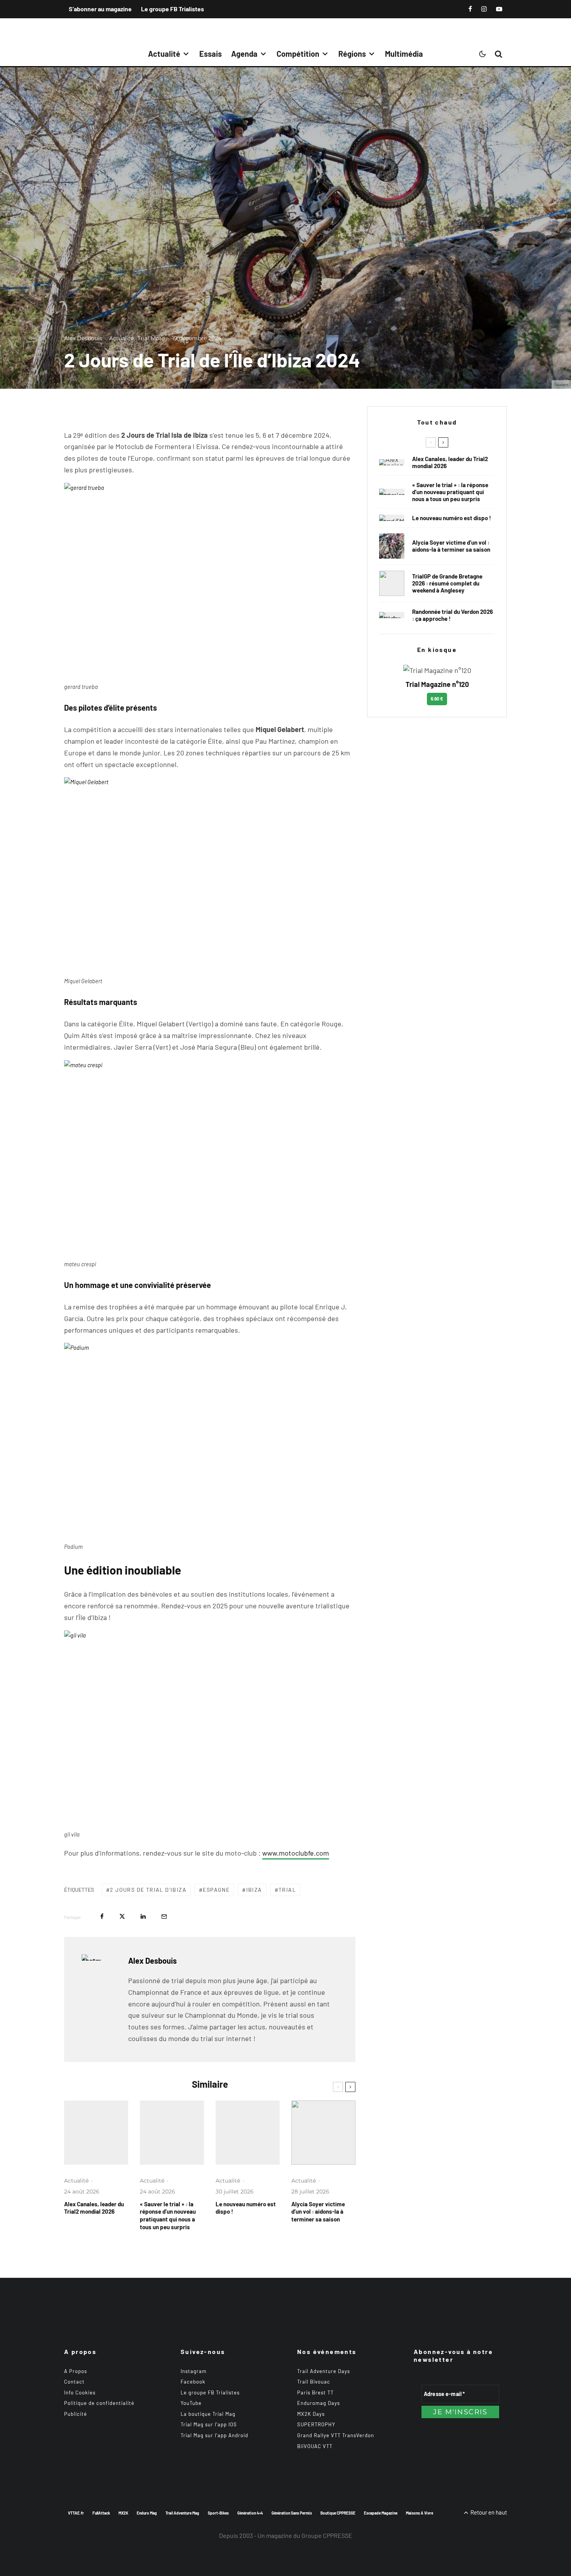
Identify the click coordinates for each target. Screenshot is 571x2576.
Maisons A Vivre (420, 2513)
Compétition (298, 54)
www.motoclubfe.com (296, 1853)
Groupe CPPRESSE (327, 2535)
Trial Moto (151, 338)
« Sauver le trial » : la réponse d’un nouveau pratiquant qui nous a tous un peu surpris (168, 2216)
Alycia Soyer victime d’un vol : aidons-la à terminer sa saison (318, 2212)
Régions (352, 54)
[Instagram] (484, 9)
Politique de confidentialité (99, 2403)
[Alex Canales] (96, 2133)
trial (287, 1890)
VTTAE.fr (76, 2513)
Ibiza (254, 1890)
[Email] (164, 1916)
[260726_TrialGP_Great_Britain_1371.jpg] (323, 2133)
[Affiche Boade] (392, 615)
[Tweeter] (122, 1916)
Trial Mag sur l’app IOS (209, 2424)
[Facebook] (470, 9)
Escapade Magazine (381, 2513)
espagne (216, 1890)
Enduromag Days (319, 2403)
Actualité (164, 54)
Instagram (194, 2371)
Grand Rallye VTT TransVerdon (336, 2435)
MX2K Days (311, 2414)
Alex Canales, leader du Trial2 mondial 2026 (94, 2208)
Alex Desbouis (83, 338)
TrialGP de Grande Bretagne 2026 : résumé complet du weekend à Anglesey (447, 583)
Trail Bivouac (314, 2382)
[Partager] (102, 1916)
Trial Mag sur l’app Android (214, 2435)
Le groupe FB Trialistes (172, 9)
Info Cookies (80, 2392)
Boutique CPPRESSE (338, 2513)
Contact (74, 2382)
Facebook (193, 2382)
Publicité (76, 2414)
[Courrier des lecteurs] (172, 2133)
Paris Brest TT (315, 2392)
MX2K (123, 2513)
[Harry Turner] (392, 583)
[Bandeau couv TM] (248, 2133)
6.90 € (437, 699)
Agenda (244, 54)
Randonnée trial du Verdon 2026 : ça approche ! (453, 615)
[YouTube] (499, 9)
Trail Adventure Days (324, 2371)
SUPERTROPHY (316, 2424)
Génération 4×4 (250, 2513)
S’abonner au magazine (100, 9)
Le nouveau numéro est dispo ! (246, 2208)
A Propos (76, 2371)
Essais (211, 54)
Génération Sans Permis (292, 2513)
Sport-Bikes (218, 2513)
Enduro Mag (147, 2513)
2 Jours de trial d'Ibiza (148, 1890)
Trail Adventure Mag (182, 2513)
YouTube (191, 2403)
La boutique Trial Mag (208, 2414)
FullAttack (101, 2513)
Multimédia (404, 54)
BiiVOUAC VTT (315, 2446)
